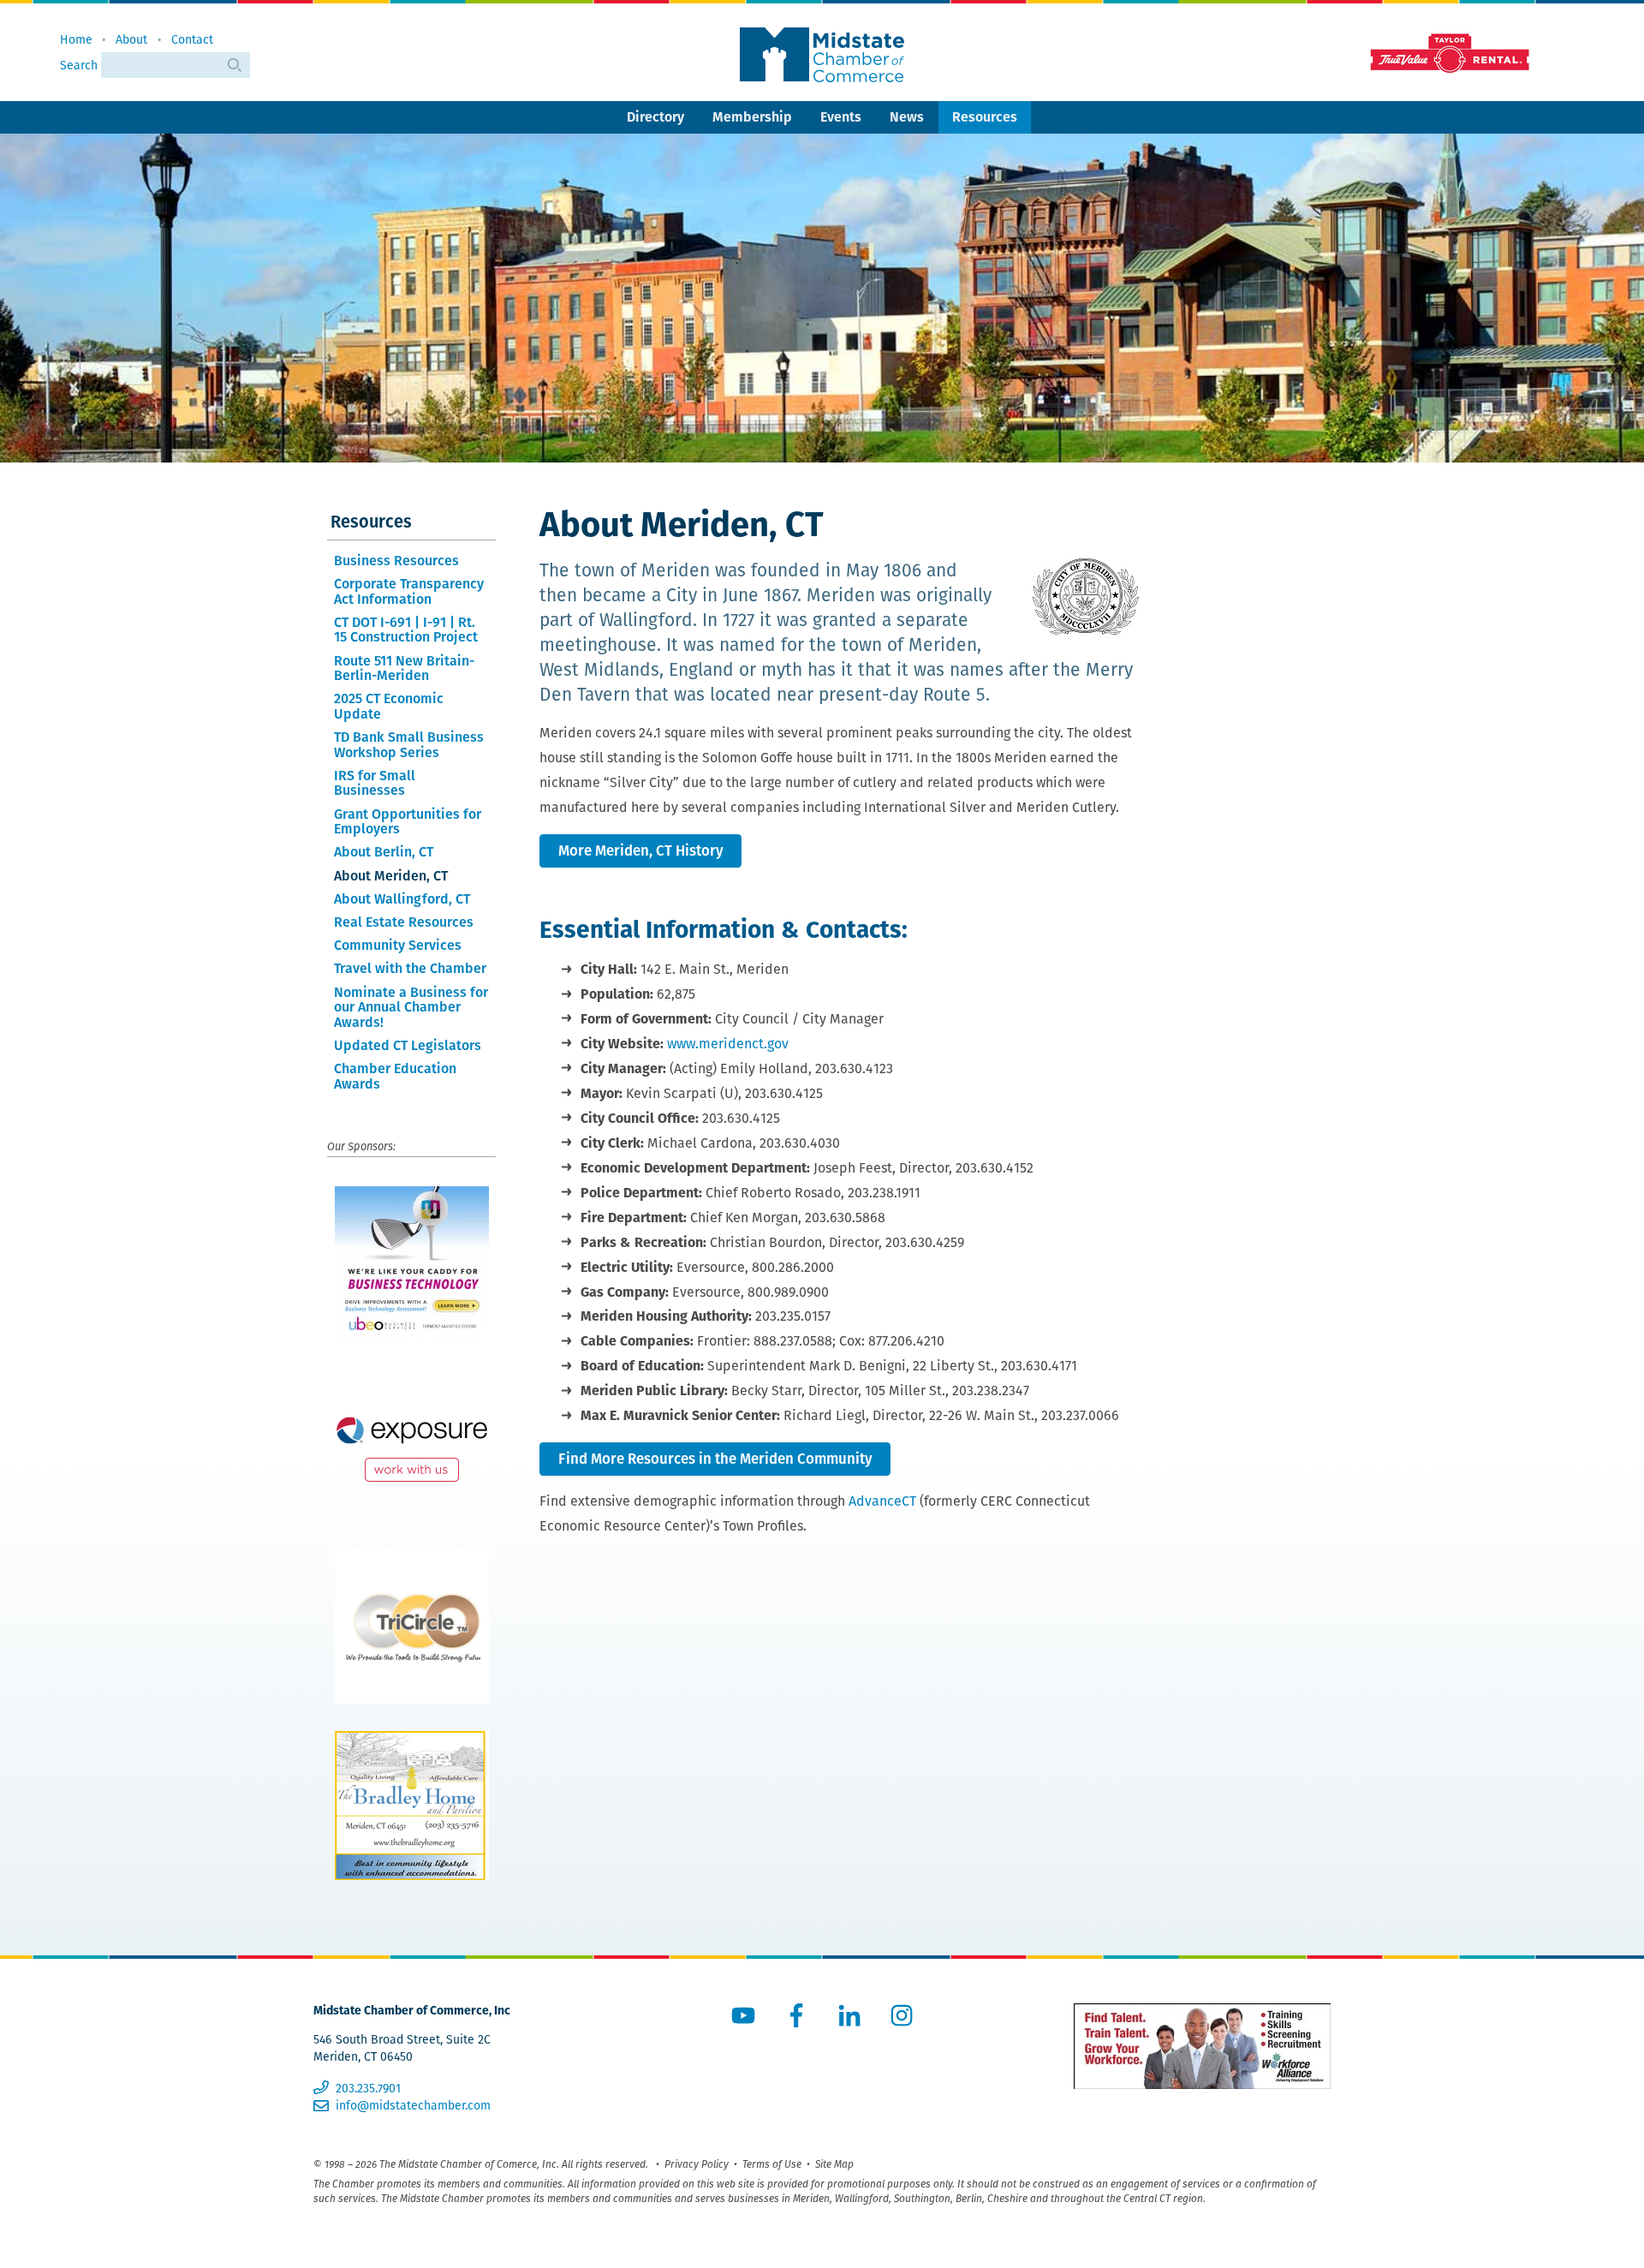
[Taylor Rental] (1447, 52)
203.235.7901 (368, 2088)
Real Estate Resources (404, 922)
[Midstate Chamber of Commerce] (822, 55)
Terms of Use (772, 2164)
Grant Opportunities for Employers (408, 822)
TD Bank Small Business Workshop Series (409, 745)
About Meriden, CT (391, 876)
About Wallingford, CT (402, 899)
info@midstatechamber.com (413, 2105)
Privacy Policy (697, 2164)
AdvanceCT (882, 1501)
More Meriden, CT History (641, 850)
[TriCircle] (411, 1626)
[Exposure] (411, 1445)
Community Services (398, 945)
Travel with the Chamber (410, 968)
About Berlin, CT (384, 852)
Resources (985, 117)
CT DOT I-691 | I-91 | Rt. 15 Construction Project (406, 630)
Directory (655, 117)
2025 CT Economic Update (389, 706)
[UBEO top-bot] (411, 1263)
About (131, 39)
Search (80, 65)
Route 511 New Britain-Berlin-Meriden (404, 668)
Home (76, 39)
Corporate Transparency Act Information (409, 591)
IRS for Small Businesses (375, 783)
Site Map (834, 2164)
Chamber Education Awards (395, 1076)
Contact (192, 39)
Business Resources (396, 561)
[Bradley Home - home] (411, 1805)
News (907, 117)
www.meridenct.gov (728, 1044)
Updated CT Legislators (408, 1045)
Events (841, 117)
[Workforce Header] (1202, 2046)
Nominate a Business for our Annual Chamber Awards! (411, 1007)
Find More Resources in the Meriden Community (715, 1459)
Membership (752, 117)
